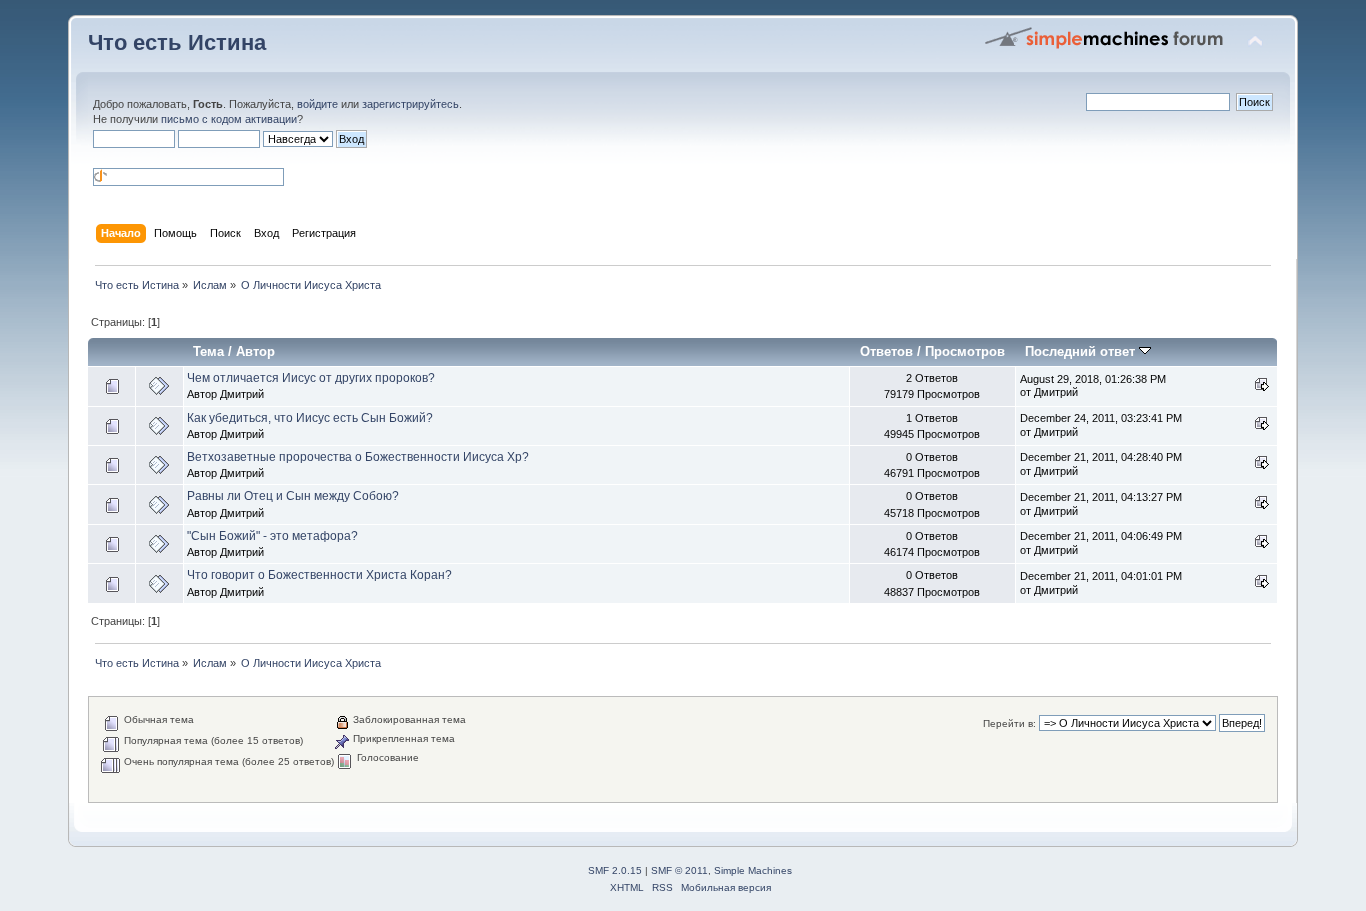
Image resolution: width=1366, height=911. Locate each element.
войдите (317, 104)
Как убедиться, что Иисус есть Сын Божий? (310, 418)
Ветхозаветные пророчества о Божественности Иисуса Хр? (358, 457)
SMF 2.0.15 (615, 870)
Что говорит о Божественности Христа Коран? (319, 575)
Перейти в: (1009, 723)
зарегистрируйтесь (410, 104)
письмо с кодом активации (229, 119)
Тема (208, 351)
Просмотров (965, 351)
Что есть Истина (177, 42)
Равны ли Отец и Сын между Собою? (293, 496)
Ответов (886, 351)
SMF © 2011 (679, 870)
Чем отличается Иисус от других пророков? (311, 378)
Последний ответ (1082, 351)
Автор (255, 351)
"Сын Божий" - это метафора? (272, 536)
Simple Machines (753, 870)
